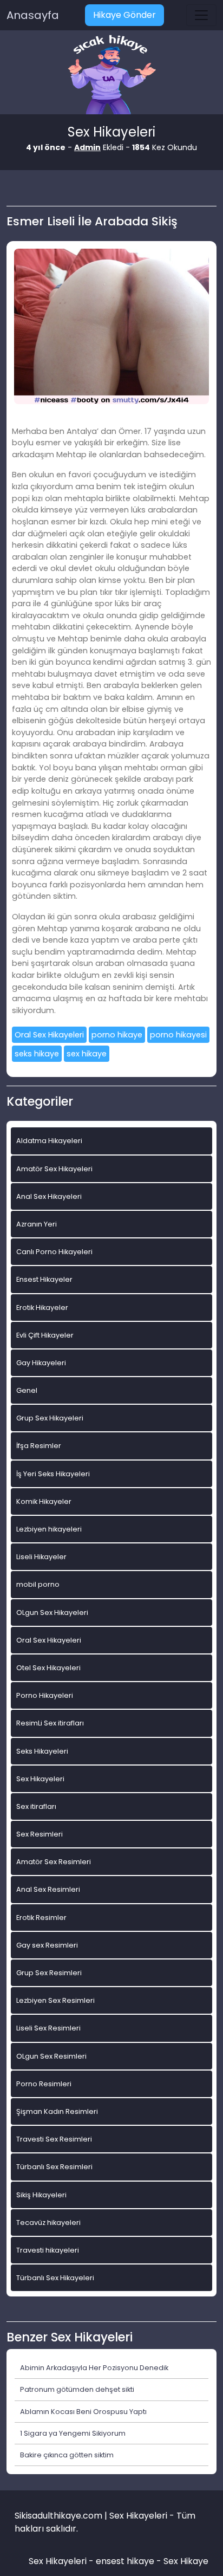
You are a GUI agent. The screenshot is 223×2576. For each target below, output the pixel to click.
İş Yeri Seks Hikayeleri (53, 1474)
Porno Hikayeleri (45, 1695)
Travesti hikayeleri (48, 2250)
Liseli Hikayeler (41, 1557)
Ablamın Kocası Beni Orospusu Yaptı (83, 2412)
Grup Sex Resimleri (49, 1973)
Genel (27, 1390)
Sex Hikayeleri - (62, 2561)
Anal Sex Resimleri (48, 1889)
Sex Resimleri (40, 1834)
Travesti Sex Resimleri (54, 2139)
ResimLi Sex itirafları (50, 1723)
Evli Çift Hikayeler (45, 1335)
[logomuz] (111, 76)
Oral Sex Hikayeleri (49, 1035)
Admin (87, 147)
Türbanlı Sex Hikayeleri (55, 2278)
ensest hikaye (125, 2561)
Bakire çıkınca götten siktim (67, 2455)
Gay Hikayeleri (41, 1363)
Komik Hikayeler (44, 1501)
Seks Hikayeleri (42, 1751)
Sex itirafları (36, 1806)
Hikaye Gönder (124, 15)
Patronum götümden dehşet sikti (77, 2389)
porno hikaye (117, 1035)
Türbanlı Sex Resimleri (54, 2167)
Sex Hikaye (186, 2561)
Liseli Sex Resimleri (48, 2028)
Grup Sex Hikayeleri (50, 1418)
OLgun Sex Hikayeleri (52, 1613)
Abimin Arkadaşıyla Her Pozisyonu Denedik (94, 2368)
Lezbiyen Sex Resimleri (55, 2000)
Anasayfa (33, 15)
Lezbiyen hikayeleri (49, 1529)
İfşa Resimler (39, 1446)
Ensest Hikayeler (44, 1279)
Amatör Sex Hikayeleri (54, 1169)
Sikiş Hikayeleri (41, 2195)
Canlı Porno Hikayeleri (54, 1252)
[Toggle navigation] (201, 15)
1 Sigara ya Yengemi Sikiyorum (73, 2433)
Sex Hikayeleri (40, 1779)
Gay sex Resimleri (47, 1945)
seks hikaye (37, 1054)
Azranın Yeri (37, 1224)
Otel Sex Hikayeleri (48, 1668)
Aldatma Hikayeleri (49, 1141)
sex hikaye (87, 1054)
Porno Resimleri (44, 2084)
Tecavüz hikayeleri (48, 2223)
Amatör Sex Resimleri (54, 1862)
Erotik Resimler (41, 1918)
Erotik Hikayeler (42, 1308)
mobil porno (38, 1584)
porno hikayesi (178, 1035)
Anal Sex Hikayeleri (49, 1196)
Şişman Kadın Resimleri (57, 2111)
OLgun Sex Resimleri (51, 2056)
